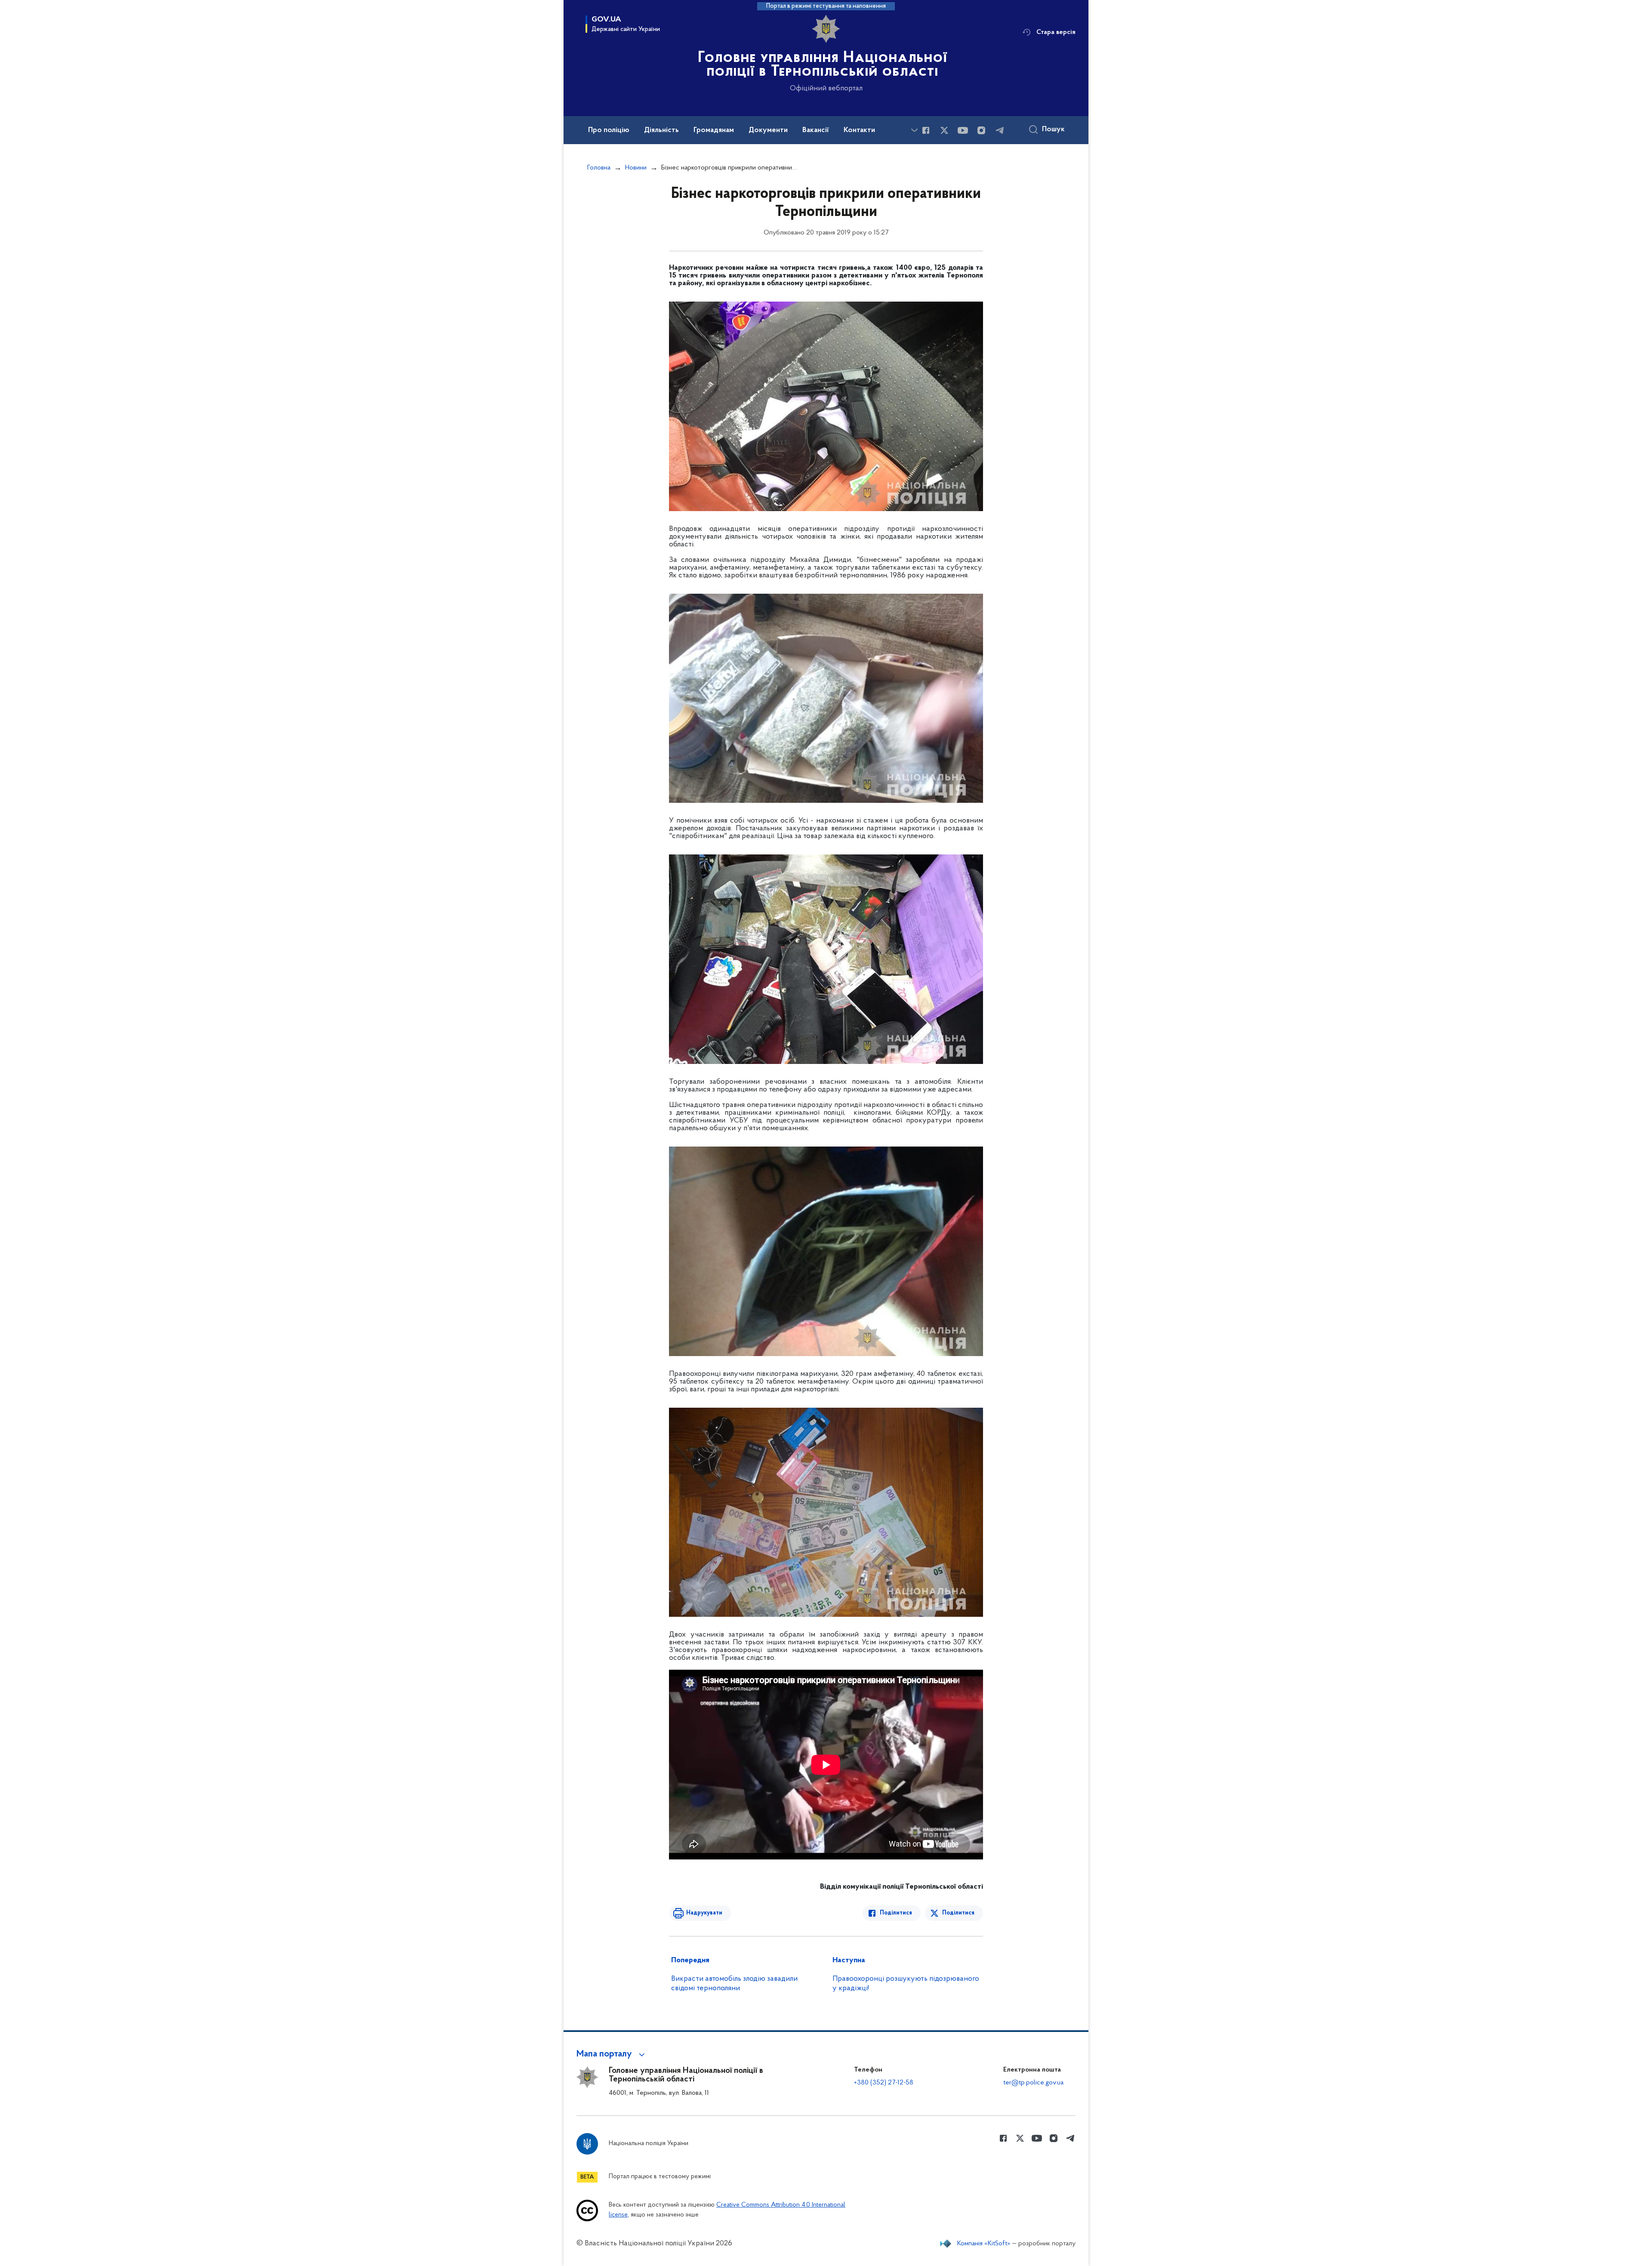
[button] (612, 2054)
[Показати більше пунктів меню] (914, 130)
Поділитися (896, 1913)
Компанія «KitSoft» (984, 2244)
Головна (599, 168)
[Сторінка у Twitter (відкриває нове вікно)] (944, 130)
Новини (636, 168)
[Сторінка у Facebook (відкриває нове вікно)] (926, 130)
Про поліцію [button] (609, 130)
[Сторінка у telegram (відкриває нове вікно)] (1000, 130)
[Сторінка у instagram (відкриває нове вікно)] (981, 130)
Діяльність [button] (661, 130)
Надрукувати (704, 1913)
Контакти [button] (859, 130)
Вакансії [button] (816, 130)
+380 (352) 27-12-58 (884, 2083)
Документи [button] (768, 130)
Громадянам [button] (714, 130)
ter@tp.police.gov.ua (1033, 2083)
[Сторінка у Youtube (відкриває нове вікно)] (963, 130)
